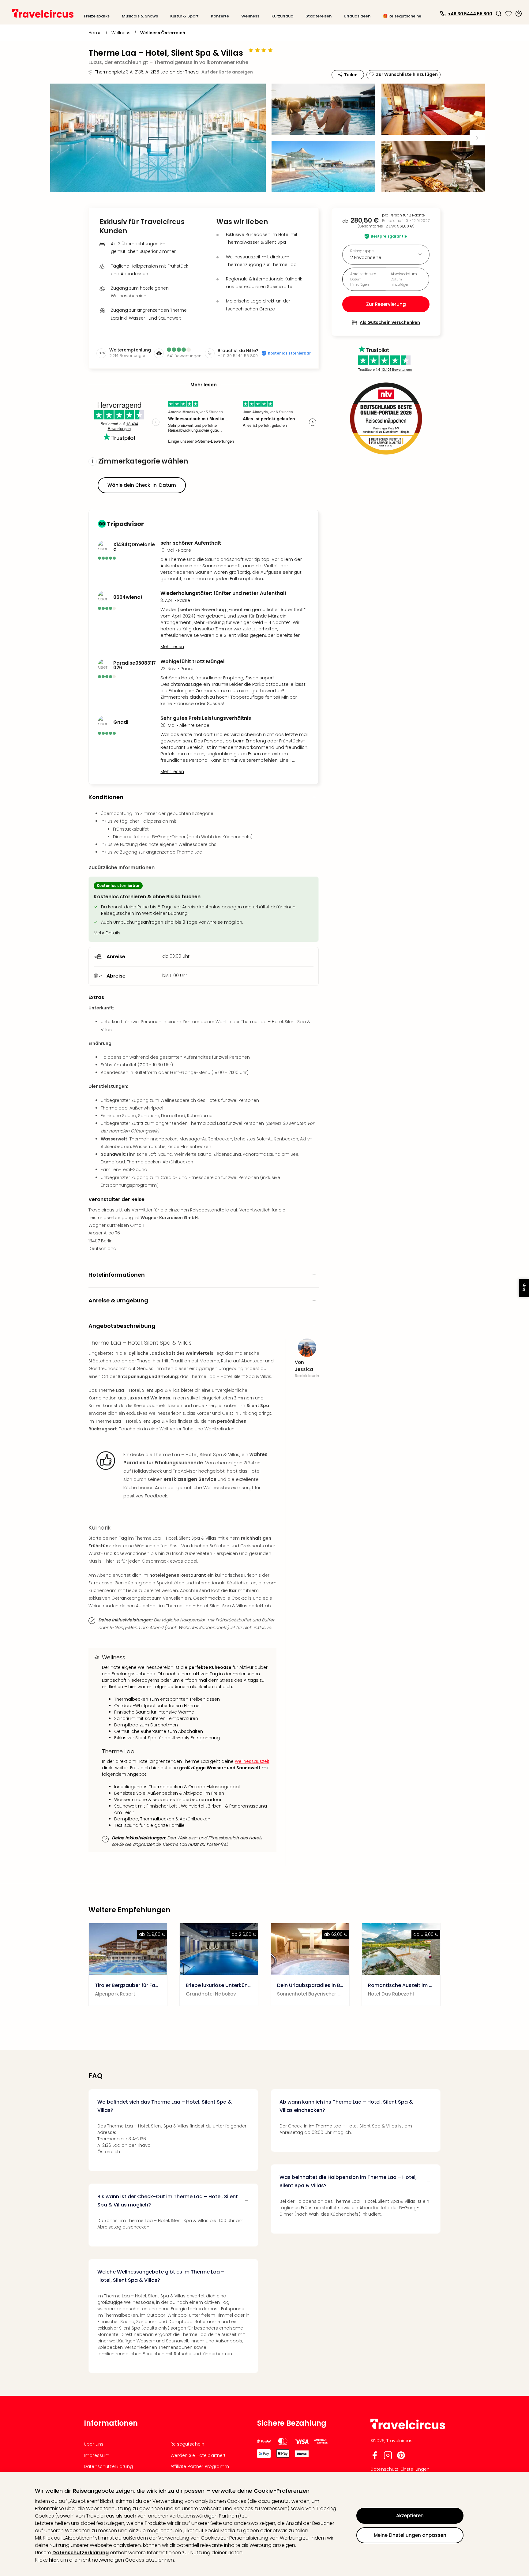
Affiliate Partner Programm (200, 2466)
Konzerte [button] (220, 16)
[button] (499, 13)
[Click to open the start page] (408, 2428)
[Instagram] (388, 2458)
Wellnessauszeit (252, 1761)
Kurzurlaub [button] (282, 16)
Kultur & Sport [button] (184, 16)
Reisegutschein (187, 2444)
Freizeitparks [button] (97, 16)
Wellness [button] (250, 16)
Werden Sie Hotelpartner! (198, 2455)
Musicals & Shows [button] (140, 16)
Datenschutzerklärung (81, 2553)
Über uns (94, 2444)
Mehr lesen (172, 647)
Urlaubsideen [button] (357, 16)
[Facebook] (375, 2458)
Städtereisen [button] (319, 16)
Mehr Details (107, 933)
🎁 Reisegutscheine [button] (402, 16)
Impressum (97, 2455)
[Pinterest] (401, 2458)
